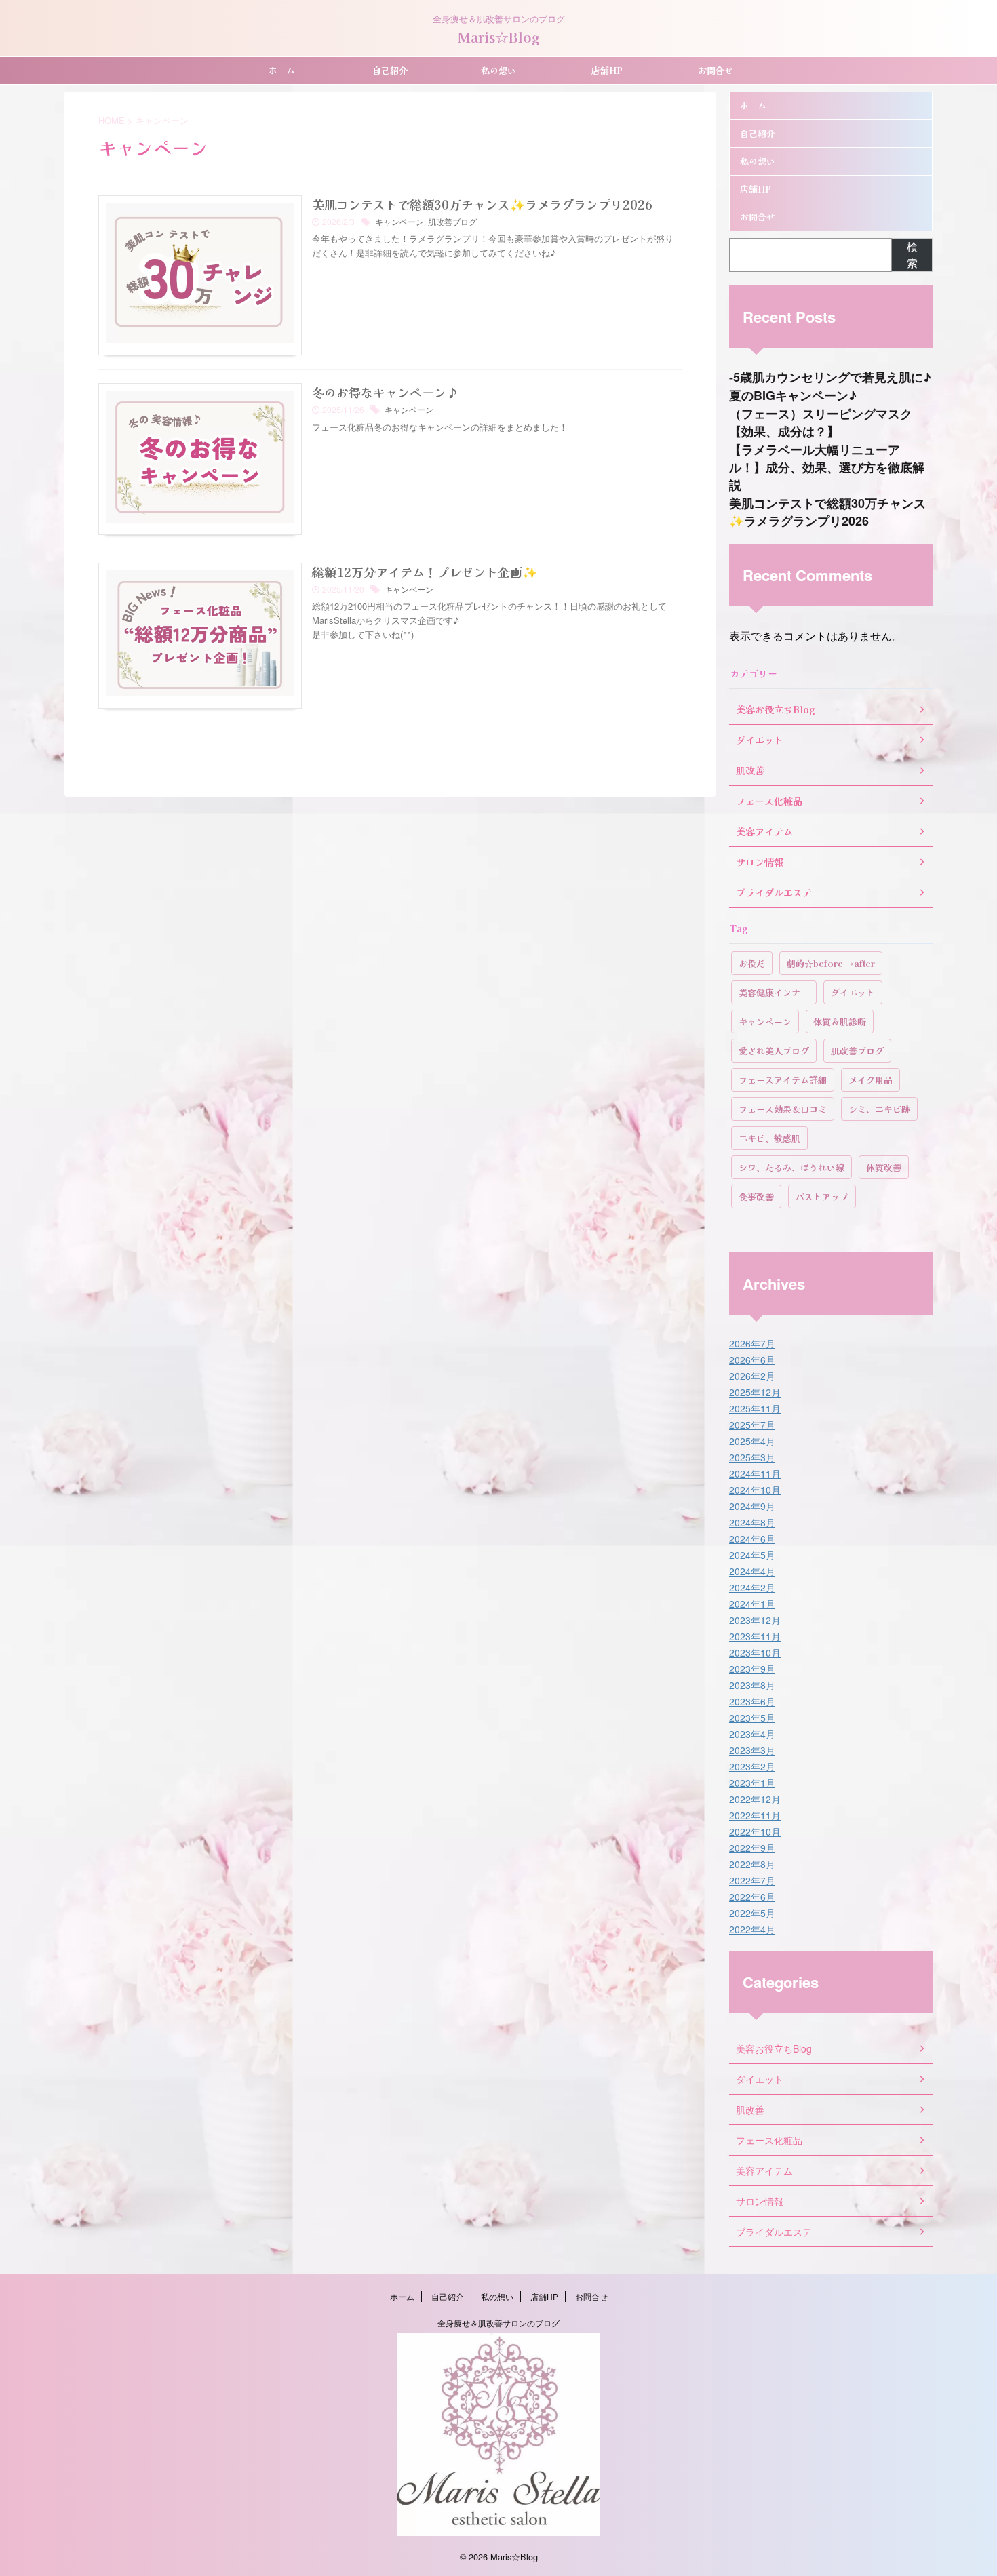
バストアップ (822, 1196)
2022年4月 (752, 1929)
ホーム (282, 70)
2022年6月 (752, 1897)
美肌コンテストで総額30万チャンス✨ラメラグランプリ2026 (482, 204)
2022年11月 (755, 1815)
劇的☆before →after (831, 963)
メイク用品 (871, 1080)
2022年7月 (752, 1880)
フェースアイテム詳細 (783, 1080)
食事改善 (756, 1196)
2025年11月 (755, 1408)
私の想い (498, 70)
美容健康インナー (774, 992)
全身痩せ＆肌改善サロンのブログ (498, 2323)
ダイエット (853, 992)
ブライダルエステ (774, 2232)
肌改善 (750, 2109)
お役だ (752, 963)
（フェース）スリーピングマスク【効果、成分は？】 (821, 422)
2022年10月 (755, 1831)
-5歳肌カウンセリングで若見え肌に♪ (830, 377)
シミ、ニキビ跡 (879, 1109)
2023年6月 (752, 1701)
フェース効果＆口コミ (783, 1109)
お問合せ (716, 70)
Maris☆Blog (499, 37)
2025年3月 (752, 1457)
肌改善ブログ (452, 221)
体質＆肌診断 (840, 1022)
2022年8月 (752, 1864)
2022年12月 (755, 1799)
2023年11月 (755, 1636)
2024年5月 (752, 1555)
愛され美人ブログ (774, 1051)
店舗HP (607, 70)
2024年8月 (752, 1522)
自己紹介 (390, 70)
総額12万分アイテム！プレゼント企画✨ (425, 572)
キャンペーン (399, 221)
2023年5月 (752, 1718)
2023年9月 (752, 1669)
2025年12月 (755, 1392)
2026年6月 (752, 1360)
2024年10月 (755, 1490)
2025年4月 (752, 1441)
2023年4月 (752, 1734)
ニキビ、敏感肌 (769, 1138)
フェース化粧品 (769, 2140)
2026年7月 (752, 1343)
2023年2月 (752, 1766)
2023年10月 (755, 1652)
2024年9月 (752, 1506)
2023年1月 (752, 1783)
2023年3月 (752, 1750)
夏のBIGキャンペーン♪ (793, 395)
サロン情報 (760, 2201)
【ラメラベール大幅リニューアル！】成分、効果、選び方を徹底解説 (827, 467)
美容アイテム (764, 2171)
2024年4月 (752, 1571)
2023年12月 (755, 1620)
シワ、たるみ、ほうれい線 (791, 1167)
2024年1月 (752, 1604)
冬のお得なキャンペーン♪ (385, 392)
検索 (912, 255)
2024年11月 (755, 1473)
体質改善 (884, 1167)
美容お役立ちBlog (774, 2048)
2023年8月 (752, 1685)
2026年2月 (752, 1376)
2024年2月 (752, 1587)
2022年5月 (752, 1913)
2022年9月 (752, 1848)
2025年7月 (752, 1425)
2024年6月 (752, 1539)
